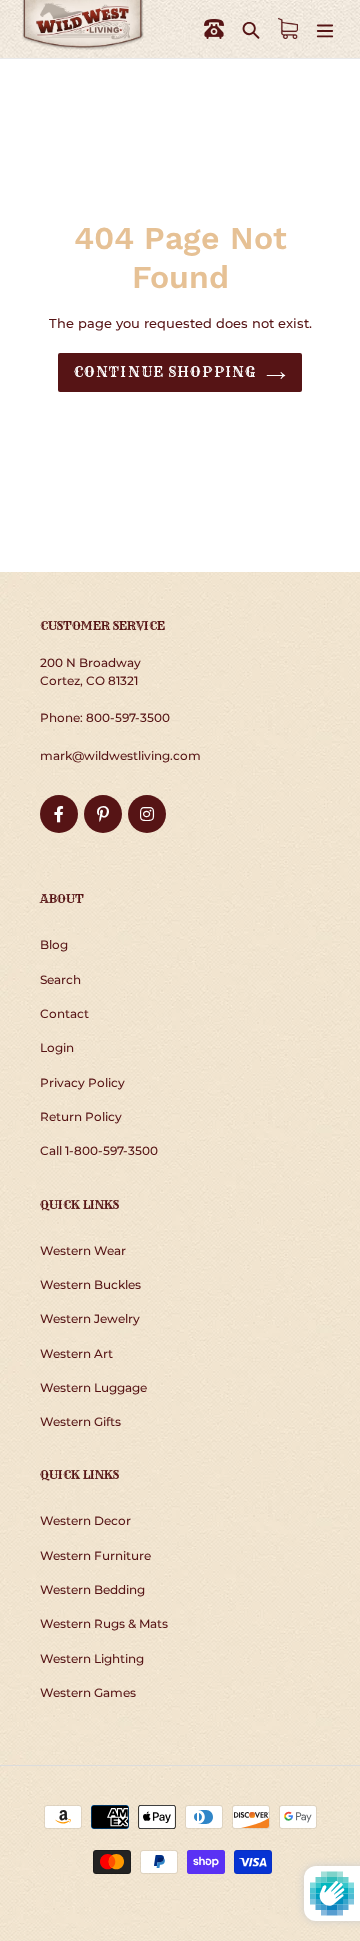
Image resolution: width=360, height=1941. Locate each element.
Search (60, 979)
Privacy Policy (82, 1082)
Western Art (76, 1353)
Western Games (88, 1692)
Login (57, 1047)
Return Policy (81, 1116)
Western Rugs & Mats (104, 1623)
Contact (64, 1013)
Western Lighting (92, 1658)
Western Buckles (90, 1284)
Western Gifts (80, 1421)
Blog (54, 944)
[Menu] (325, 29)
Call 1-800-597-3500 (99, 1150)
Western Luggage (93, 1387)
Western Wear (83, 1250)
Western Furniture (95, 1555)
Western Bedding (92, 1589)
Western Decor (85, 1520)
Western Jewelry (90, 1318)
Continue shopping (165, 372)
